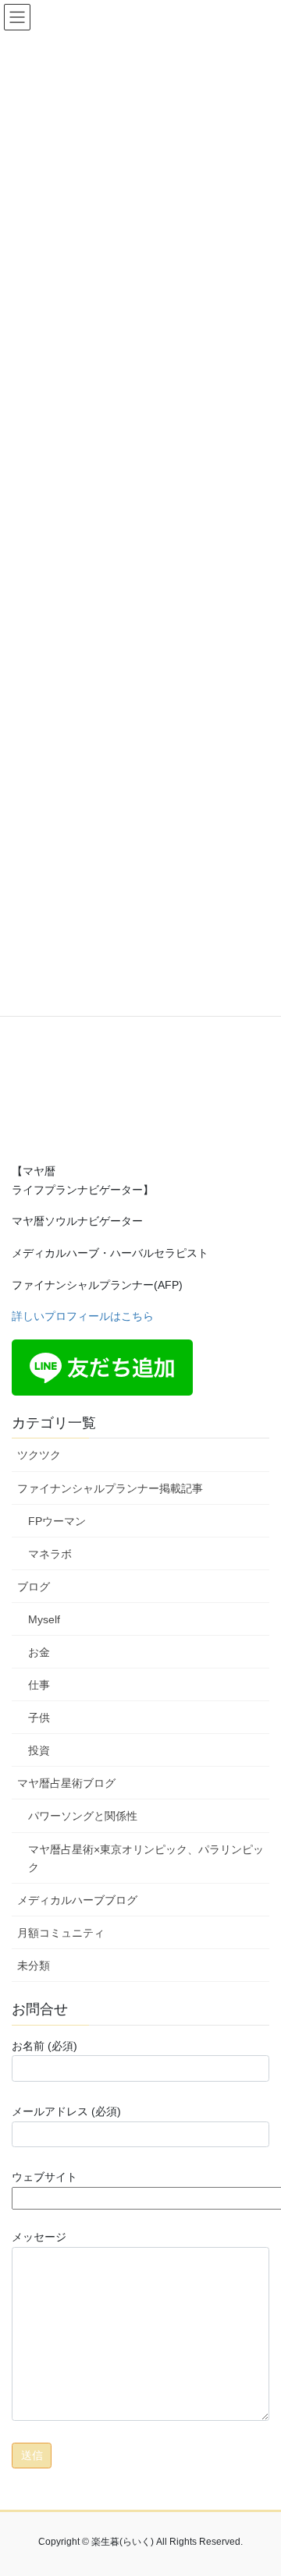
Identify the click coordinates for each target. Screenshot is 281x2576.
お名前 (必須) (44, 2046)
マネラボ (50, 1554)
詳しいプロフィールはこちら (83, 1316)
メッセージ (39, 2237)
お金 (39, 1652)
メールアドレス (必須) (66, 2111)
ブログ (34, 1587)
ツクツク (39, 1455)
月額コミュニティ (61, 1933)
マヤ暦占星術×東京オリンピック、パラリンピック (146, 1858)
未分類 (34, 1966)
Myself (44, 1619)
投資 (39, 1750)
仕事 (39, 1685)
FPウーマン (57, 1521)
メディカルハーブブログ (77, 1900)
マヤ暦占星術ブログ (66, 1783)
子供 (39, 1718)
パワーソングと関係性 (83, 1816)
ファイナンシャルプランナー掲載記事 (110, 1488)
